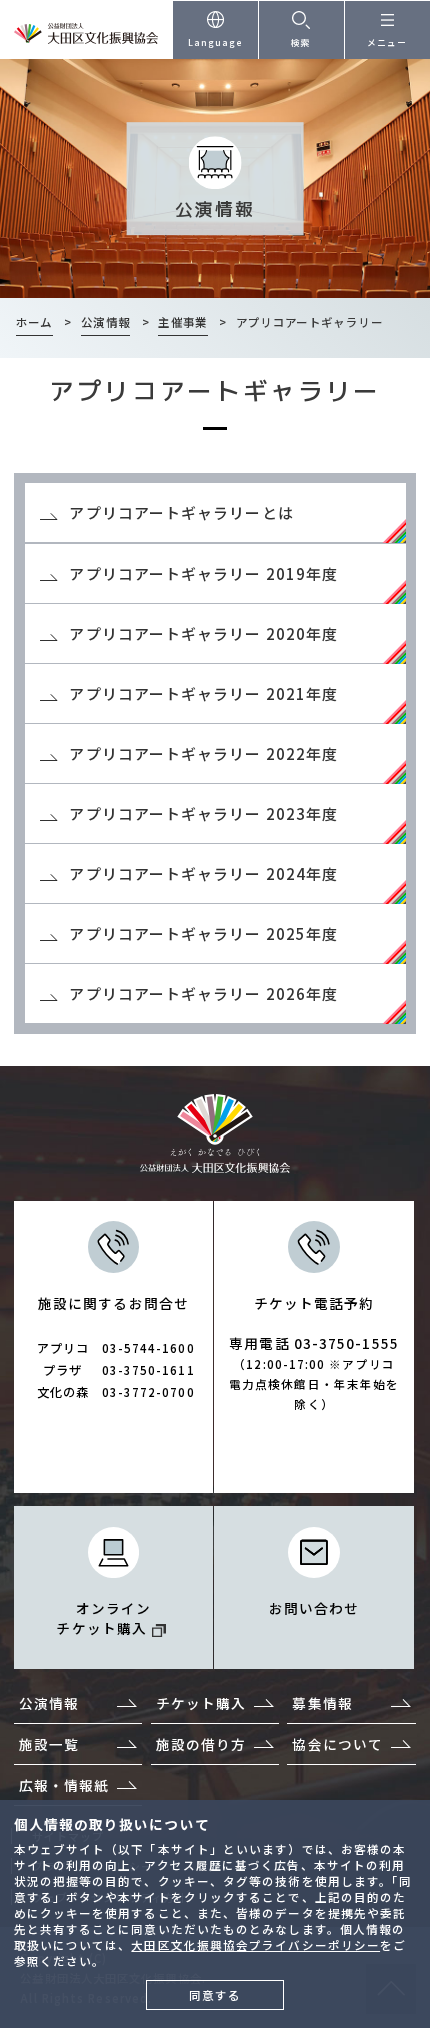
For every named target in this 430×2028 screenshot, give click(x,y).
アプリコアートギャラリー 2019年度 (203, 573)
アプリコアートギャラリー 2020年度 (203, 633)
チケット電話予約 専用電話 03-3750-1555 (314, 1352)
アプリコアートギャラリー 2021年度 (203, 693)
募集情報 (322, 1703)
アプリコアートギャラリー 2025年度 (203, 933)
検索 (301, 42)
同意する (215, 1995)
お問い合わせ (314, 1608)
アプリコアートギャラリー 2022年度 (203, 753)
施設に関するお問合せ (116, 1347)
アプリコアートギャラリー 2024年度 (203, 873)
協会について (337, 1744)
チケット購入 (201, 1703)
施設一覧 (49, 1744)
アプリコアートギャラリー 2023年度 (203, 813)
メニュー (387, 42)
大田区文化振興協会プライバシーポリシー (255, 1945)
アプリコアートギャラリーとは (181, 512)
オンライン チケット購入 (103, 1618)
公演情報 (49, 1703)
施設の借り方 (201, 1744)
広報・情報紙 (64, 1785)
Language (216, 42)
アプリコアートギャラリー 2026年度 (203, 993)
